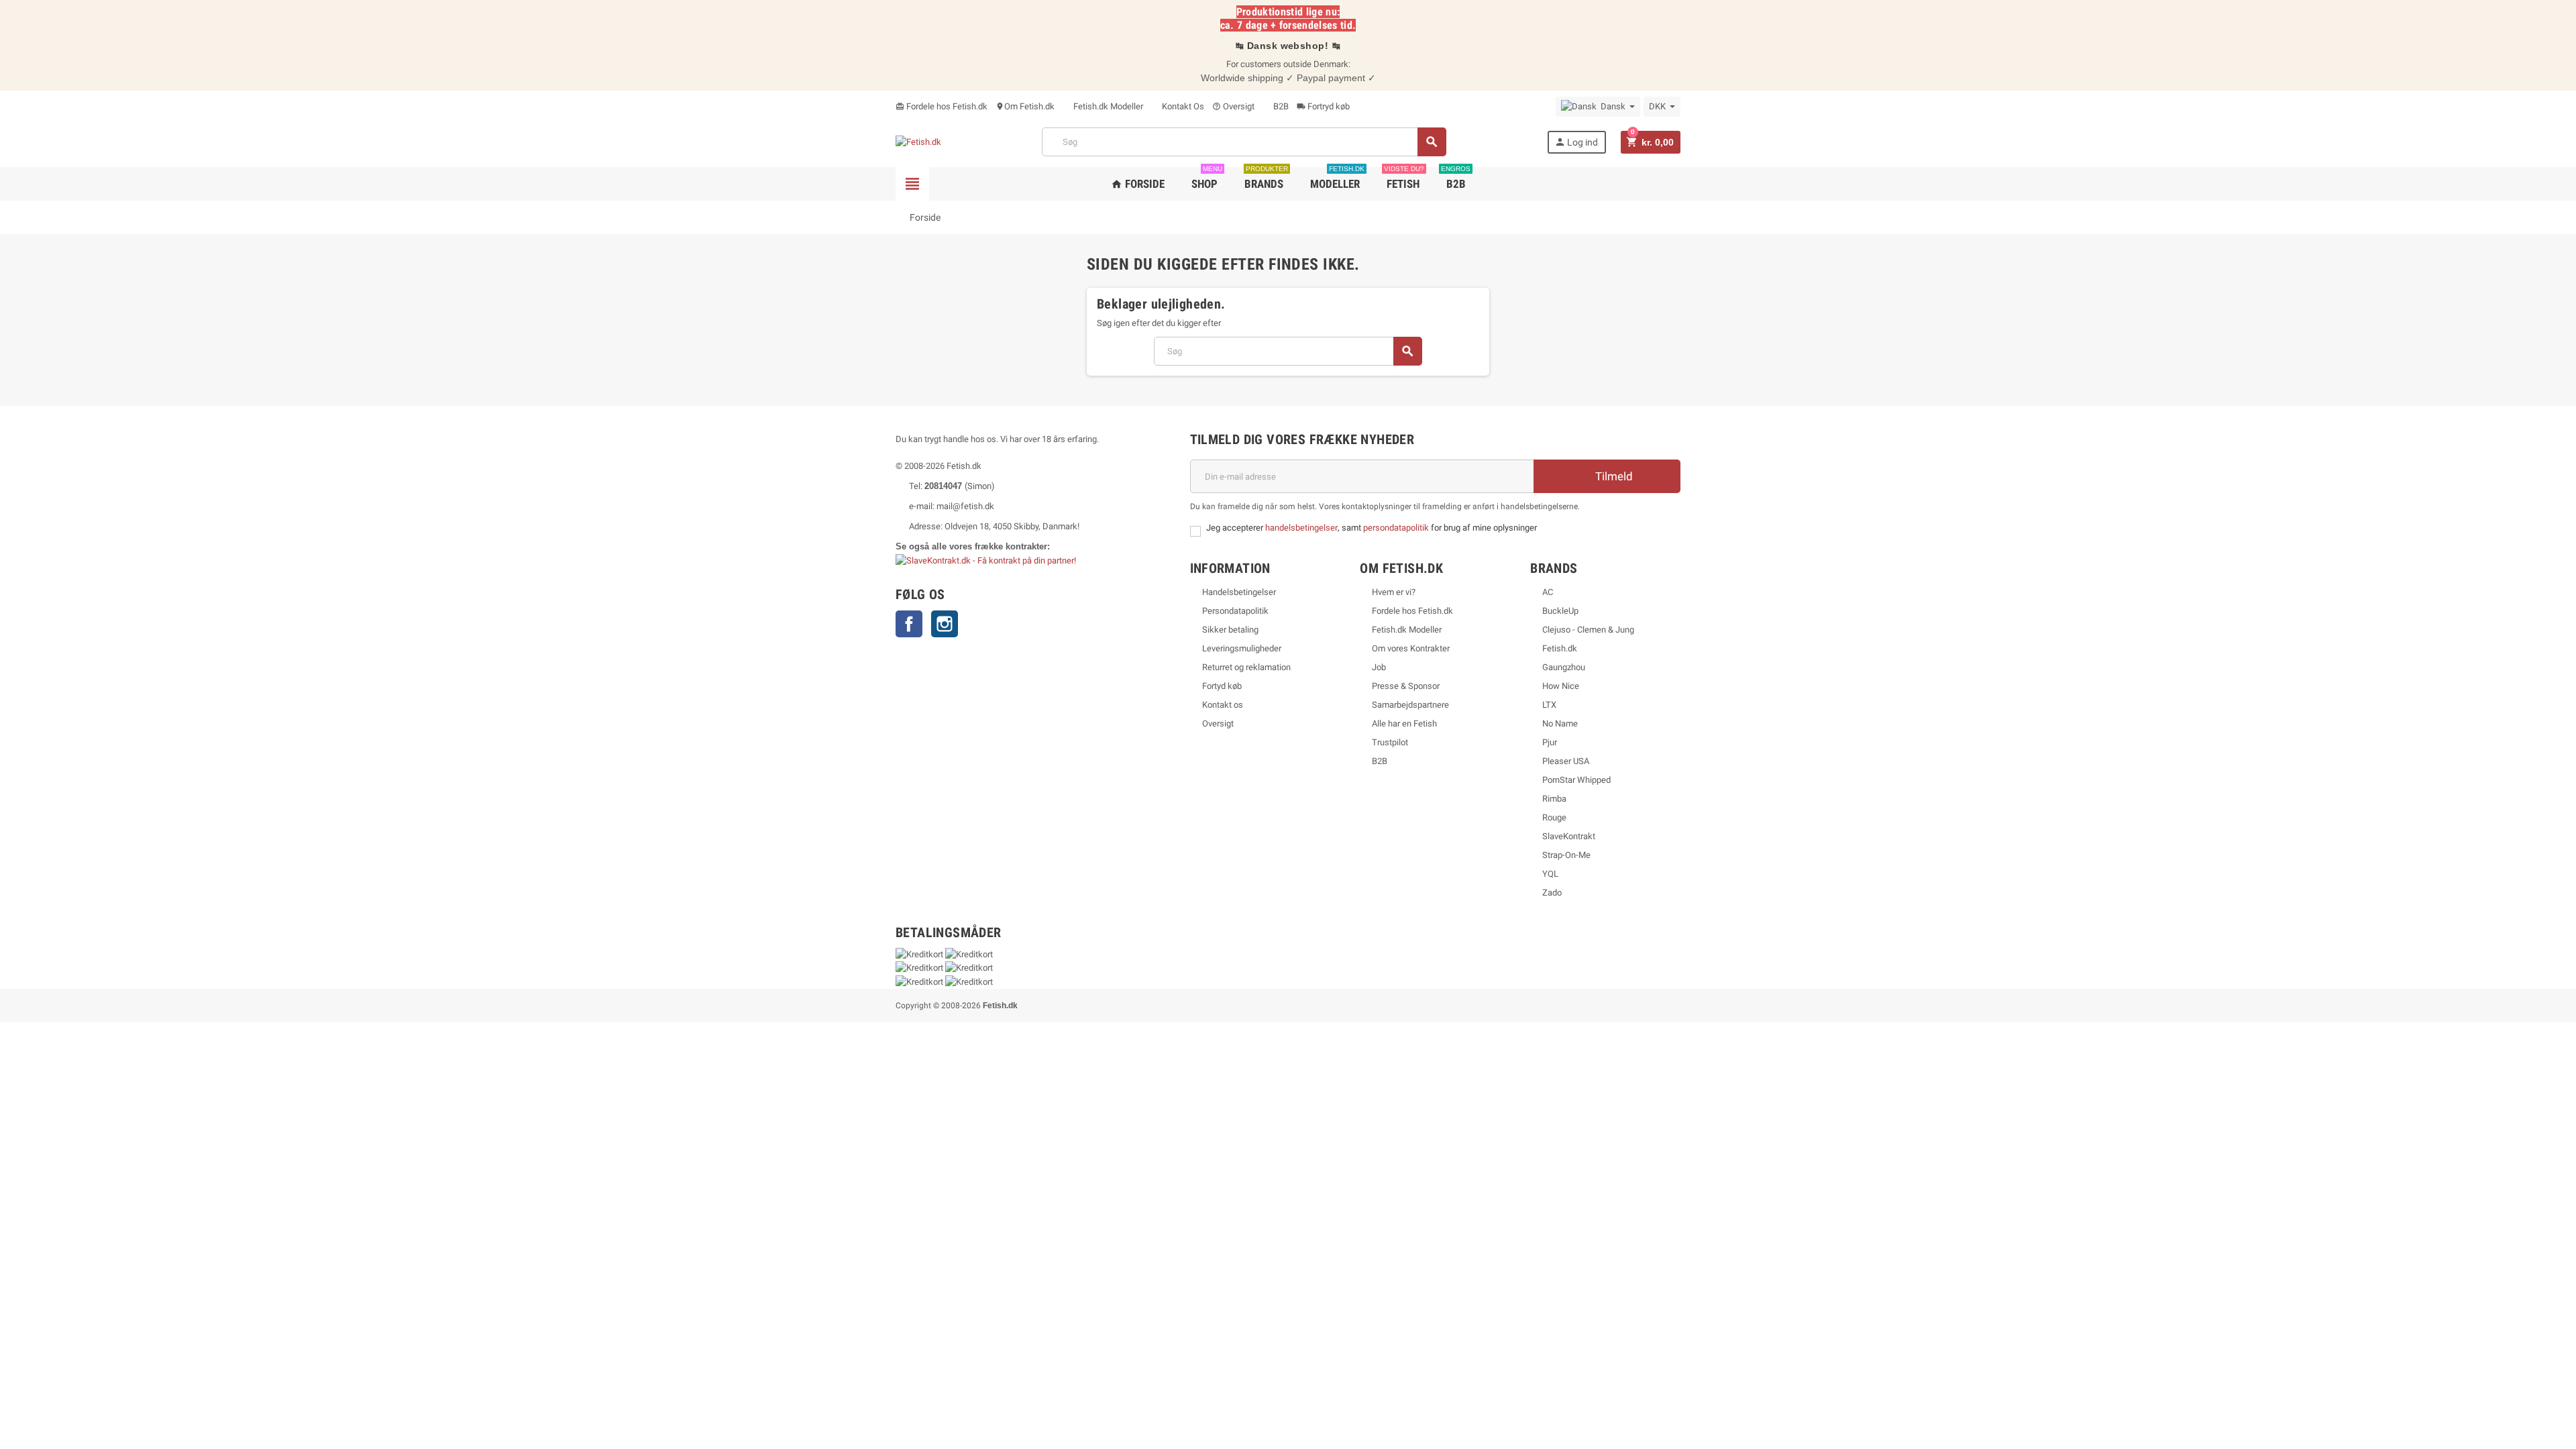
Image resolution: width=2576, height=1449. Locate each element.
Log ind (1576, 142)
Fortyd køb (1222, 686)
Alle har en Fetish (1404, 723)
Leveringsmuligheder (1242, 648)
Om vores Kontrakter (1411, 648)
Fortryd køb (1323, 106)
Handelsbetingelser (1239, 592)
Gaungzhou (1564, 667)
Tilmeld (1613, 476)
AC (1548, 592)
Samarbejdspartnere (1410, 705)
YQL (1550, 874)
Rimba (1554, 799)
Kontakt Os (1182, 106)
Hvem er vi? (1394, 592)
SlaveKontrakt (1569, 836)
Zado (1552, 893)
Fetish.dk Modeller (1107, 106)
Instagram (945, 624)
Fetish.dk (1560, 648)
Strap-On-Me (1566, 855)
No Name (1560, 723)
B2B (1280, 106)
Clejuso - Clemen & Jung (1588, 630)
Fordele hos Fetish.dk (942, 106)
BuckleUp (1560, 611)
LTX (1549, 705)
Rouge (1554, 817)
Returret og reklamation (1246, 667)
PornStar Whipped (1576, 780)
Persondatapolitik (1235, 611)
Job (1379, 667)
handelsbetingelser (1301, 528)
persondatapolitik (1397, 528)
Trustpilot (1390, 742)
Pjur (1550, 742)
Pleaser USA (1566, 761)
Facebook (909, 624)
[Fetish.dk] (918, 142)
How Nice (1561, 686)
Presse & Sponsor (1406, 686)
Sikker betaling (1230, 630)
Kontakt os (1223, 705)
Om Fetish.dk (1025, 106)
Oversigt (1233, 106)
